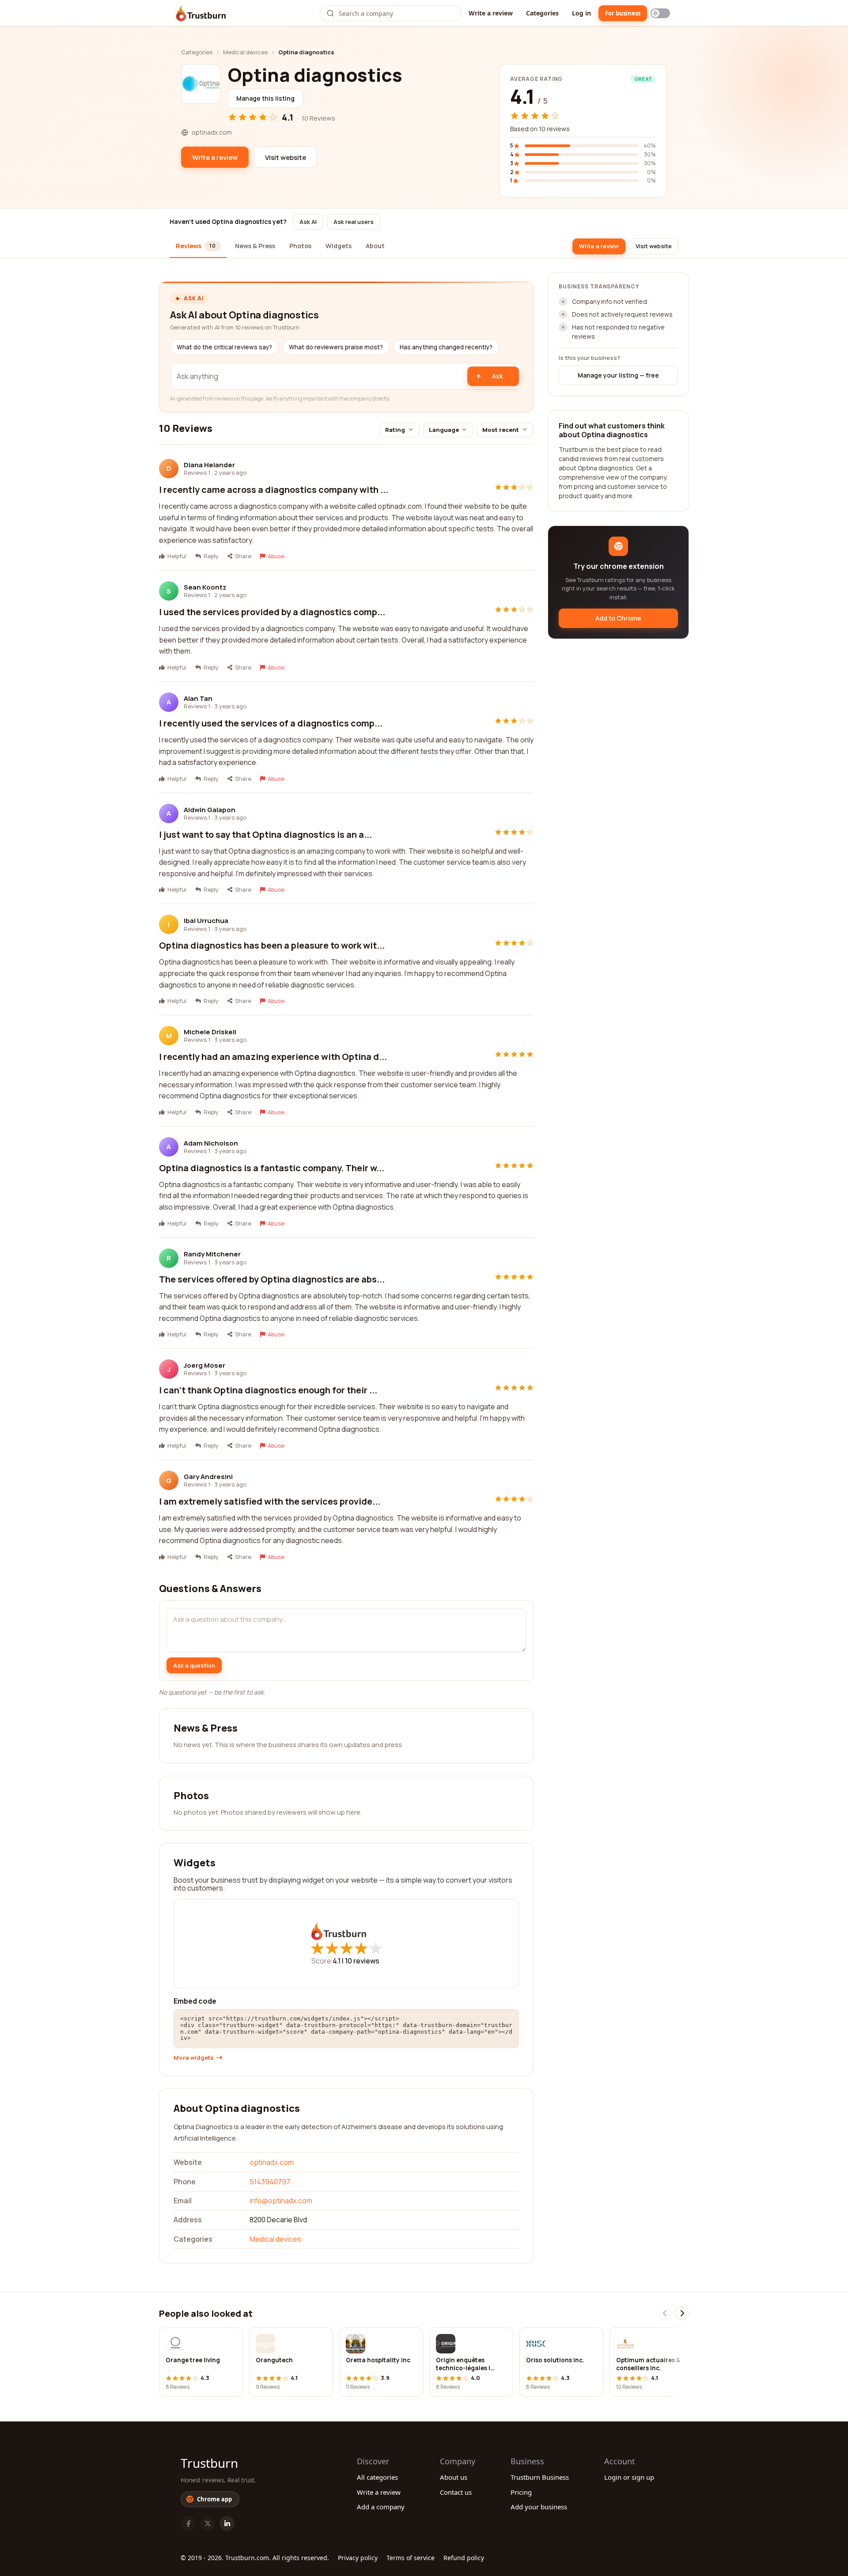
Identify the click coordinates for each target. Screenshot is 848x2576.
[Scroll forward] (682, 2313)
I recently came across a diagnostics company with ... (274, 490)
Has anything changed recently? (446, 347)
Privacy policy (358, 2558)
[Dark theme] (660, 13)
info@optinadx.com (281, 2201)
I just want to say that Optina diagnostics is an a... (265, 834)
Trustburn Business (540, 2477)
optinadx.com (272, 2162)
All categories (377, 2477)
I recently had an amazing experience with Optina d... (273, 1057)
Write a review (491, 13)
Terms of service (411, 2558)
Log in (581, 13)
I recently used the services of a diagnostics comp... (271, 723)
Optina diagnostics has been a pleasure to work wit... (272, 945)
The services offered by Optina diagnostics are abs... (272, 1279)
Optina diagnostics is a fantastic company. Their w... (272, 1168)
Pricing (521, 2492)
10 (362, 1961)
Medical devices (245, 52)
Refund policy (464, 2558)
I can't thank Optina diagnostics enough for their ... (268, 1390)
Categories (542, 13)
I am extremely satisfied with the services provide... (270, 1501)
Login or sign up (629, 2477)
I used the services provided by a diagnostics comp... (272, 612)
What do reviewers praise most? (336, 347)
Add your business (539, 2507)
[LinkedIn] (227, 2523)
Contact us (456, 2492)
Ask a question (194, 1665)
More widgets (194, 2058)
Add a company (381, 2507)
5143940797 (270, 2182)
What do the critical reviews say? (224, 347)
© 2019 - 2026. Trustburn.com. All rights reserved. (255, 2558)
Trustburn (209, 2463)
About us (454, 2477)
